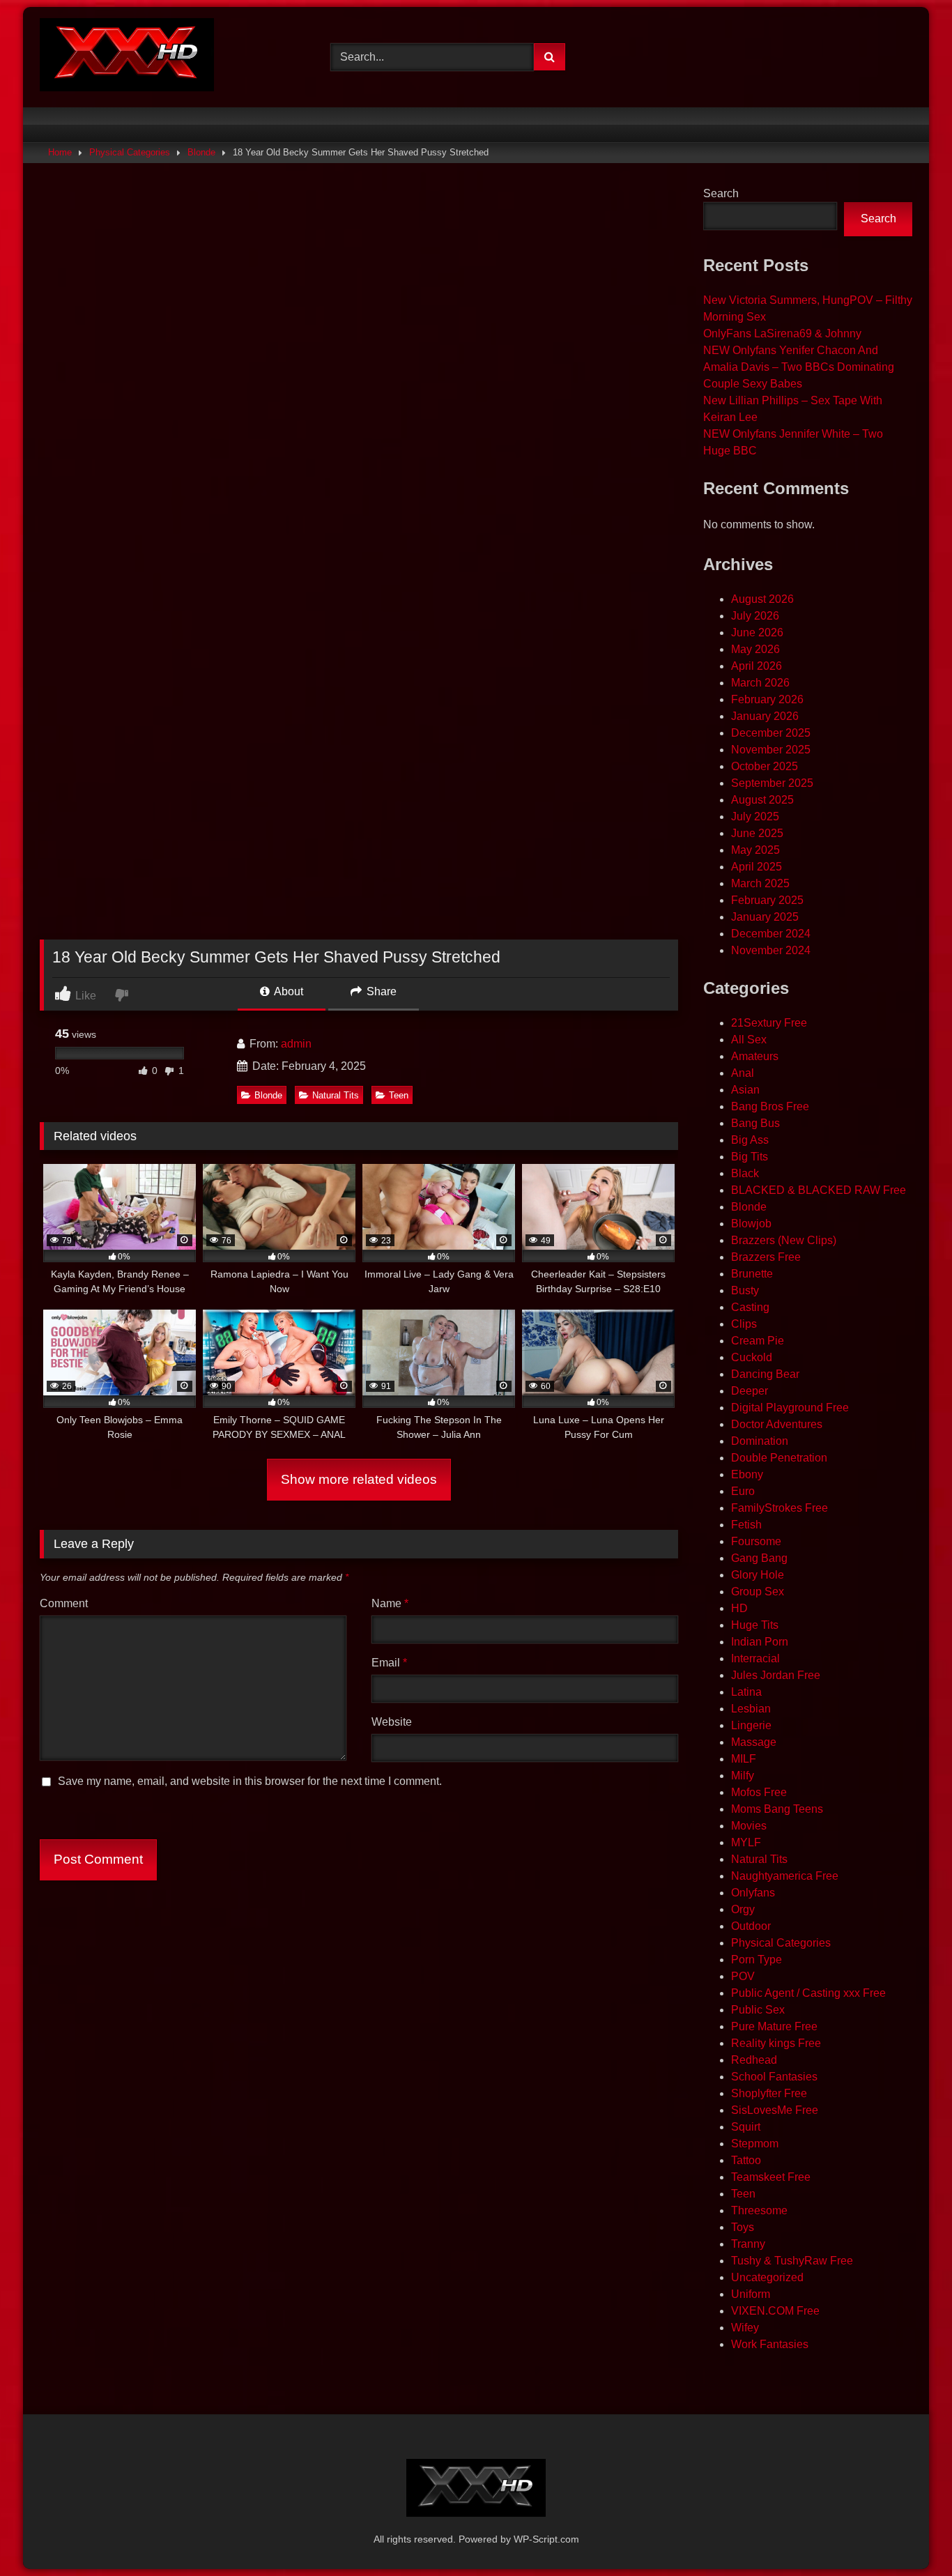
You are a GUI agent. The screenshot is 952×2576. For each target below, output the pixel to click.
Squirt (746, 2127)
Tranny (748, 2244)
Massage (754, 1742)
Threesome (759, 2210)
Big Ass (750, 1140)
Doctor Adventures (777, 1424)
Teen (399, 1095)
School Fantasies (774, 2077)
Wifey (745, 2328)
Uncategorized (767, 2277)
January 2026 (765, 716)
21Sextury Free (769, 1023)
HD (739, 1608)
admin (296, 1044)
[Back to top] (909, 2535)
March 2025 (760, 883)
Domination (760, 1441)
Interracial (755, 1658)
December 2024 (771, 934)
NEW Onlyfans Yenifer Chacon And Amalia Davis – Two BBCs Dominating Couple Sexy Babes (799, 367)
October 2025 (765, 766)
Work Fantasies (770, 2344)
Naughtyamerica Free (785, 1876)
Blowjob (751, 1224)
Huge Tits (755, 1625)
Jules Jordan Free (776, 1675)
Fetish (746, 1525)
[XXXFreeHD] (127, 57)
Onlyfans (753, 1893)
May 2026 (755, 649)
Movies (749, 1826)
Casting (750, 1307)
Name (390, 1603)
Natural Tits (336, 1095)
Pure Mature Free (774, 2026)
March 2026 (760, 683)
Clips (744, 1324)
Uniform (751, 2294)
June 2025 (757, 833)
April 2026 (757, 666)
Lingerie (751, 1725)
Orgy (743, 1909)
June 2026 (757, 632)
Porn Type (757, 1960)
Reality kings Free (776, 2043)
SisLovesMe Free (775, 2110)
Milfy (743, 1776)
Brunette (752, 1274)
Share (380, 991)
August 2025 (762, 800)
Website (392, 1722)
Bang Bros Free (770, 1106)
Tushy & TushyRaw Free (792, 2261)
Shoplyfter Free (769, 2093)
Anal (743, 1073)
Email (389, 1663)
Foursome (756, 1541)
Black (745, 1173)
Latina (746, 1692)
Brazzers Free (766, 1257)
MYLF (746, 1842)
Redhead (754, 2060)
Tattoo (746, 2160)
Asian (745, 1090)
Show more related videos (359, 1479)
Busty (745, 1290)
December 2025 (771, 733)
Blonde (201, 152)
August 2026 (762, 599)
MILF (744, 1759)
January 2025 (765, 917)
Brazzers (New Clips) (784, 1240)
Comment (64, 1603)
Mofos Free (759, 1792)
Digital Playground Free (790, 1408)
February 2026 (767, 699)
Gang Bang (759, 1558)
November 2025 (771, 750)
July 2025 (755, 816)
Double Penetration (779, 1458)
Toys (743, 2227)
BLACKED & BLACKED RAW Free (819, 1190)
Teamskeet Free (771, 2177)
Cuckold (752, 1357)
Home (60, 152)
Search (721, 193)
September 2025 (772, 783)
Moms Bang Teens (777, 1809)
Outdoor (751, 1926)
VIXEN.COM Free (775, 2311)
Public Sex (758, 2010)
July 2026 (755, 616)
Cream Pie (758, 1341)
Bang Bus (755, 1123)
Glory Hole (758, 1575)
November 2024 (771, 950)
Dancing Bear (765, 1374)
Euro (743, 1491)
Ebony (747, 1474)
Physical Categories (130, 152)
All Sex (749, 1040)
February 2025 (767, 900)
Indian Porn (760, 1642)
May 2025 (755, 850)
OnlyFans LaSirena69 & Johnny (782, 333)
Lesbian (751, 1709)
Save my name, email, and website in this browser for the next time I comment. (250, 1781)
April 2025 (757, 867)
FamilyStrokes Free (780, 1508)
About (287, 991)
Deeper (750, 1391)
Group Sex (758, 1592)
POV (743, 1976)
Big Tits (750, 1157)
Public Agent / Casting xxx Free (808, 1993)
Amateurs (755, 1056)
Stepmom (755, 2144)
